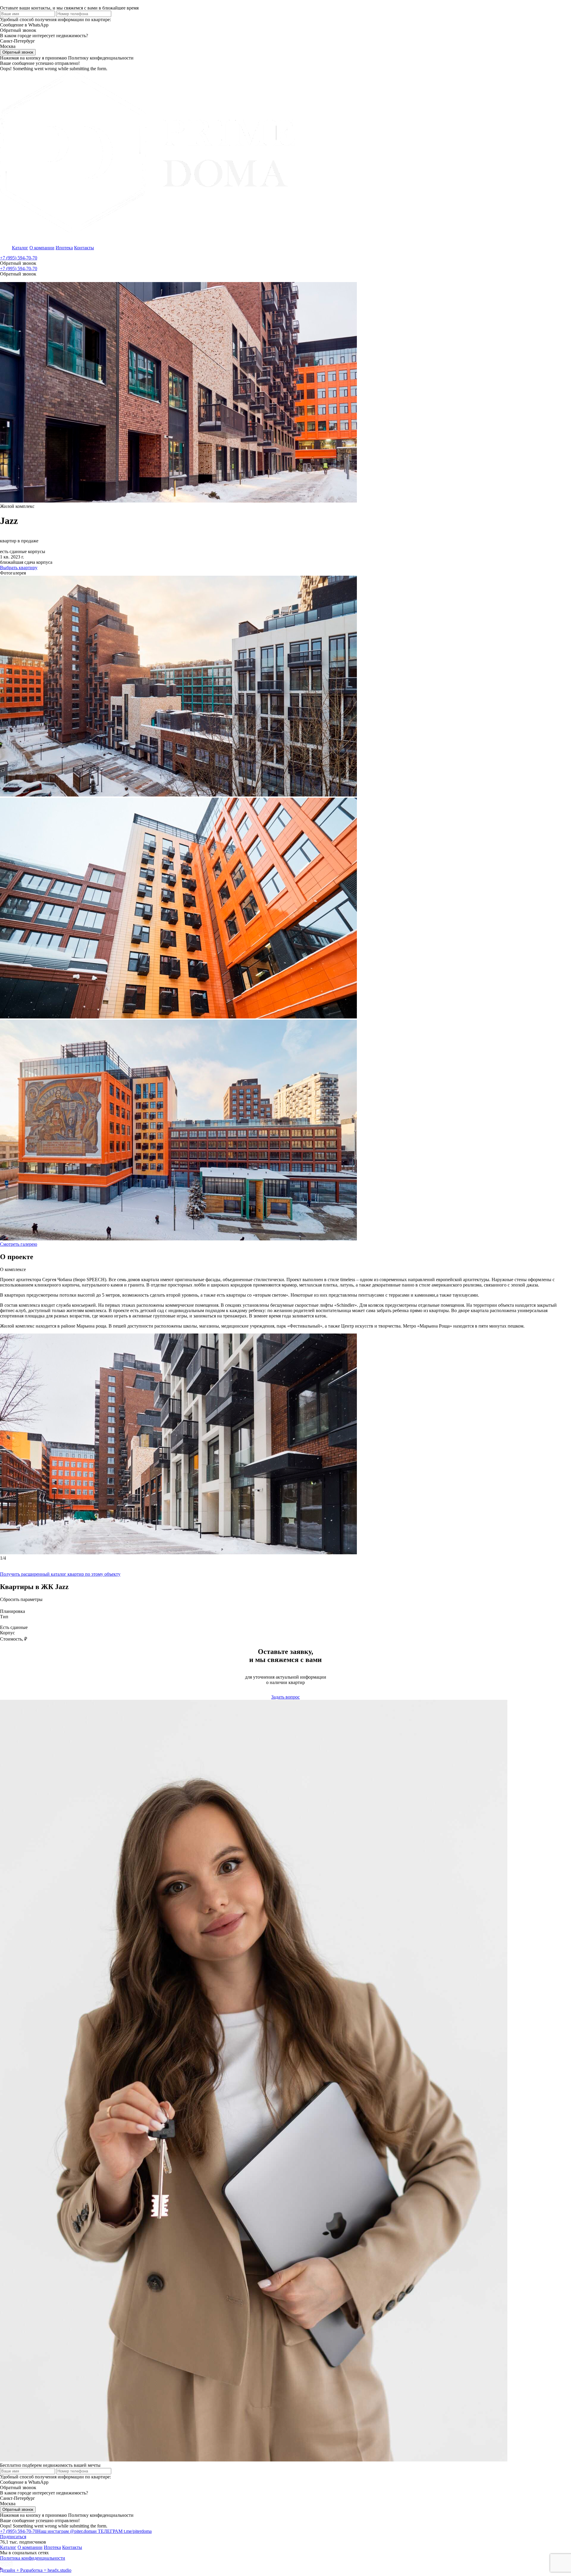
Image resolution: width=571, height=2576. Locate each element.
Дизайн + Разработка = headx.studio (36, 2570)
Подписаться (13, 2537)
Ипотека (64, 248)
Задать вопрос (285, 1697)
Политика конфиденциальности (33, 2558)
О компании (42, 248)
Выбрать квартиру (19, 568)
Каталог (20, 248)
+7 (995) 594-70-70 (19, 258)
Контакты (84, 248)
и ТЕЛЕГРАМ (123, 2531)
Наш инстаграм (66, 2531)
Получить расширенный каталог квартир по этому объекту (60, 1574)
